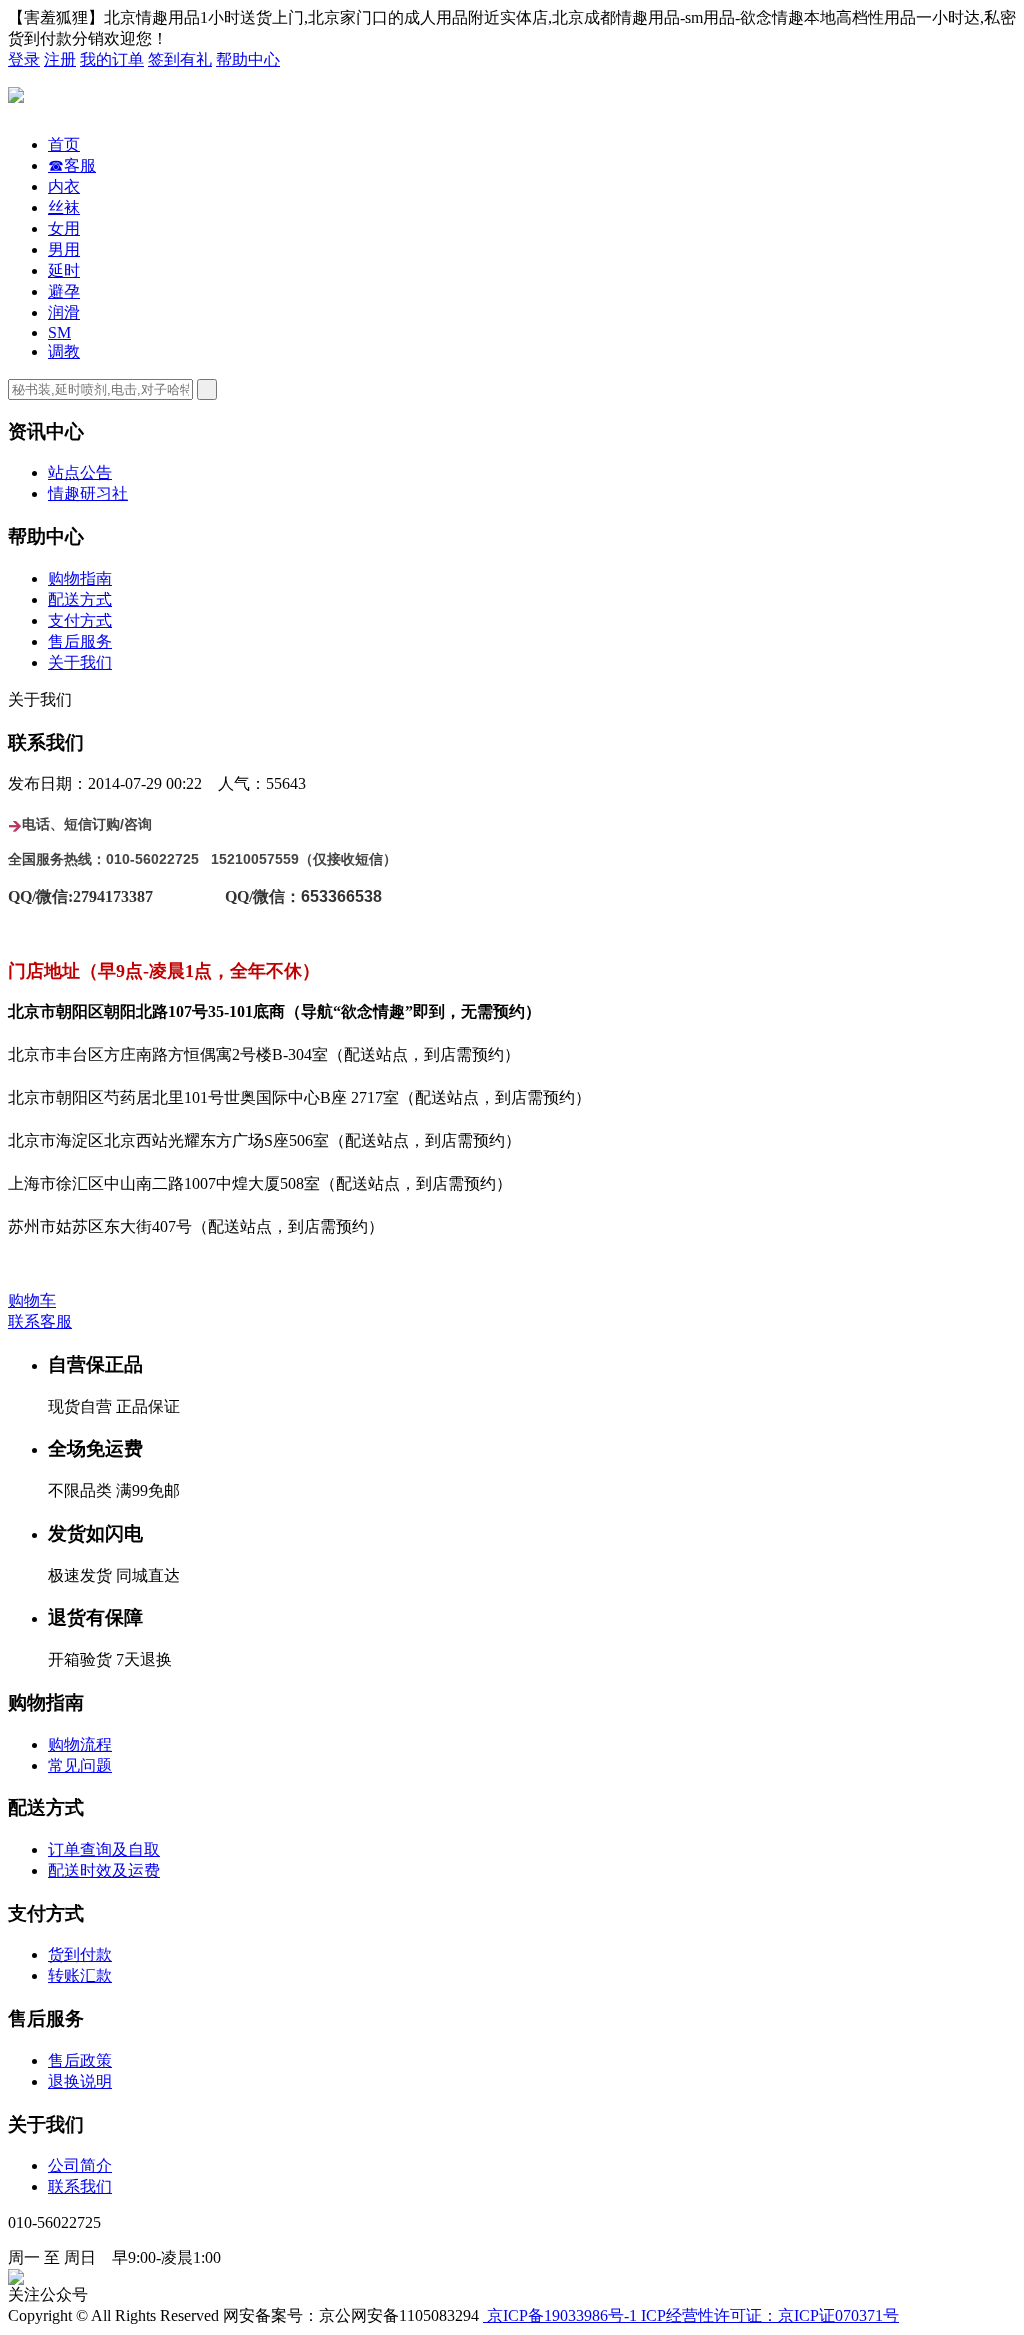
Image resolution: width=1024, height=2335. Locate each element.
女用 (64, 228)
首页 (64, 144)
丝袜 (64, 207)
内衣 (64, 186)
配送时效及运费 (104, 1870)
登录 (24, 59)
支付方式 (80, 620)
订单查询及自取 (104, 1849)
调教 (64, 351)
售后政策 (80, 2060)
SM (59, 332)
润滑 (64, 312)
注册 (60, 59)
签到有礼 (180, 59)
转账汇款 (80, 1975)
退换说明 (80, 2081)
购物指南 (80, 578)
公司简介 (80, 2165)
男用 (64, 249)
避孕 (64, 291)
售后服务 (80, 641)
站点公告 (80, 472)
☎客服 (72, 165)
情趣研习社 (88, 493)
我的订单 (112, 59)
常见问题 (80, 1765)
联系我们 (80, 2186)
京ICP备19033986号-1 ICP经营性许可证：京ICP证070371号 (691, 2315)
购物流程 (80, 1744)
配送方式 (80, 599)
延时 (64, 270)
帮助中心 (248, 59)
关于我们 (80, 662)
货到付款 (80, 1954)
